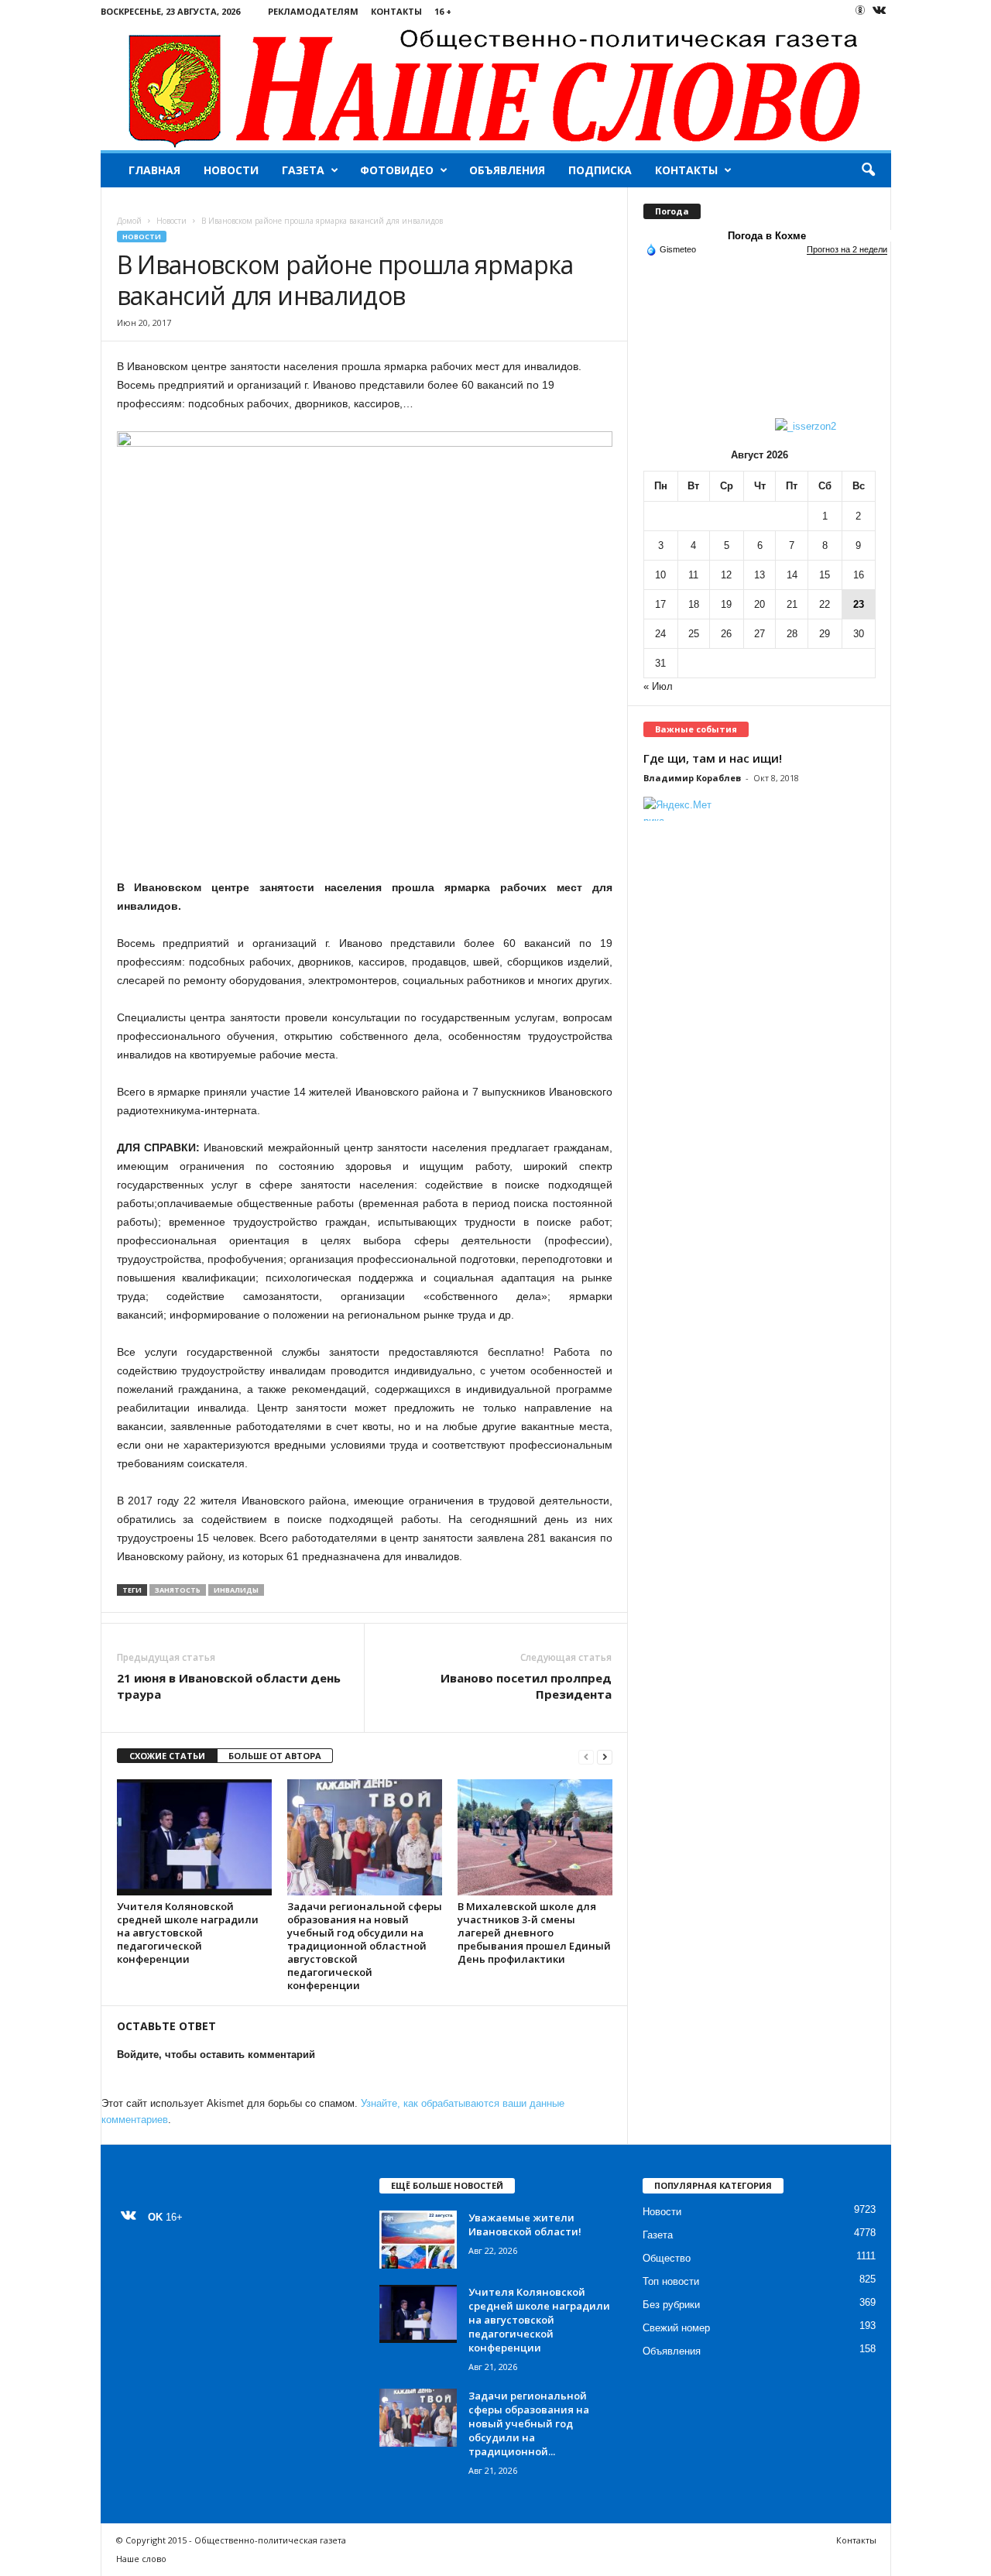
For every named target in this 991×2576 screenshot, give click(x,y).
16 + (443, 11)
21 (792, 604)
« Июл (658, 686)
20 (760, 604)
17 (660, 604)
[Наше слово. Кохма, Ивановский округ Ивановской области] (496, 86)
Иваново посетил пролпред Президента (526, 1686)
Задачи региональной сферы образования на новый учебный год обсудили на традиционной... (529, 2423)
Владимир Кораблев (692, 778)
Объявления (507, 170)
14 (792, 575)
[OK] (860, 10)
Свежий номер (676, 2328)
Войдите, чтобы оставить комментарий (216, 2055)
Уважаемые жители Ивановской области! (525, 2224)
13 (760, 575)
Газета (303, 170)
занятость (178, 1590)
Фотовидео (397, 170)
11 (693, 575)
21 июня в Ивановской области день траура (229, 1686)
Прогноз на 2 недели (847, 249)
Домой (129, 221)
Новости (231, 170)
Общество (667, 2258)
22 (825, 604)
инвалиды (236, 1590)
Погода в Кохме (767, 236)
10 (660, 575)
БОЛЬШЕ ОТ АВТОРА (275, 1756)
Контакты (396, 11)
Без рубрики (671, 2305)
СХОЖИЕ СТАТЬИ (167, 1756)
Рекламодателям (313, 11)
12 (726, 575)
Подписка (600, 170)
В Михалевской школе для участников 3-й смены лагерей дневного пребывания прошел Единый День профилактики (534, 1933)
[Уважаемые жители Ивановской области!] (418, 2240)
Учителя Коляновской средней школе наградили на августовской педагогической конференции (188, 1933)
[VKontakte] (880, 11)
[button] (868, 170)
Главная (154, 170)
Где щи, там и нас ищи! (713, 758)
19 (726, 604)
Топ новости (671, 2281)
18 (694, 604)
